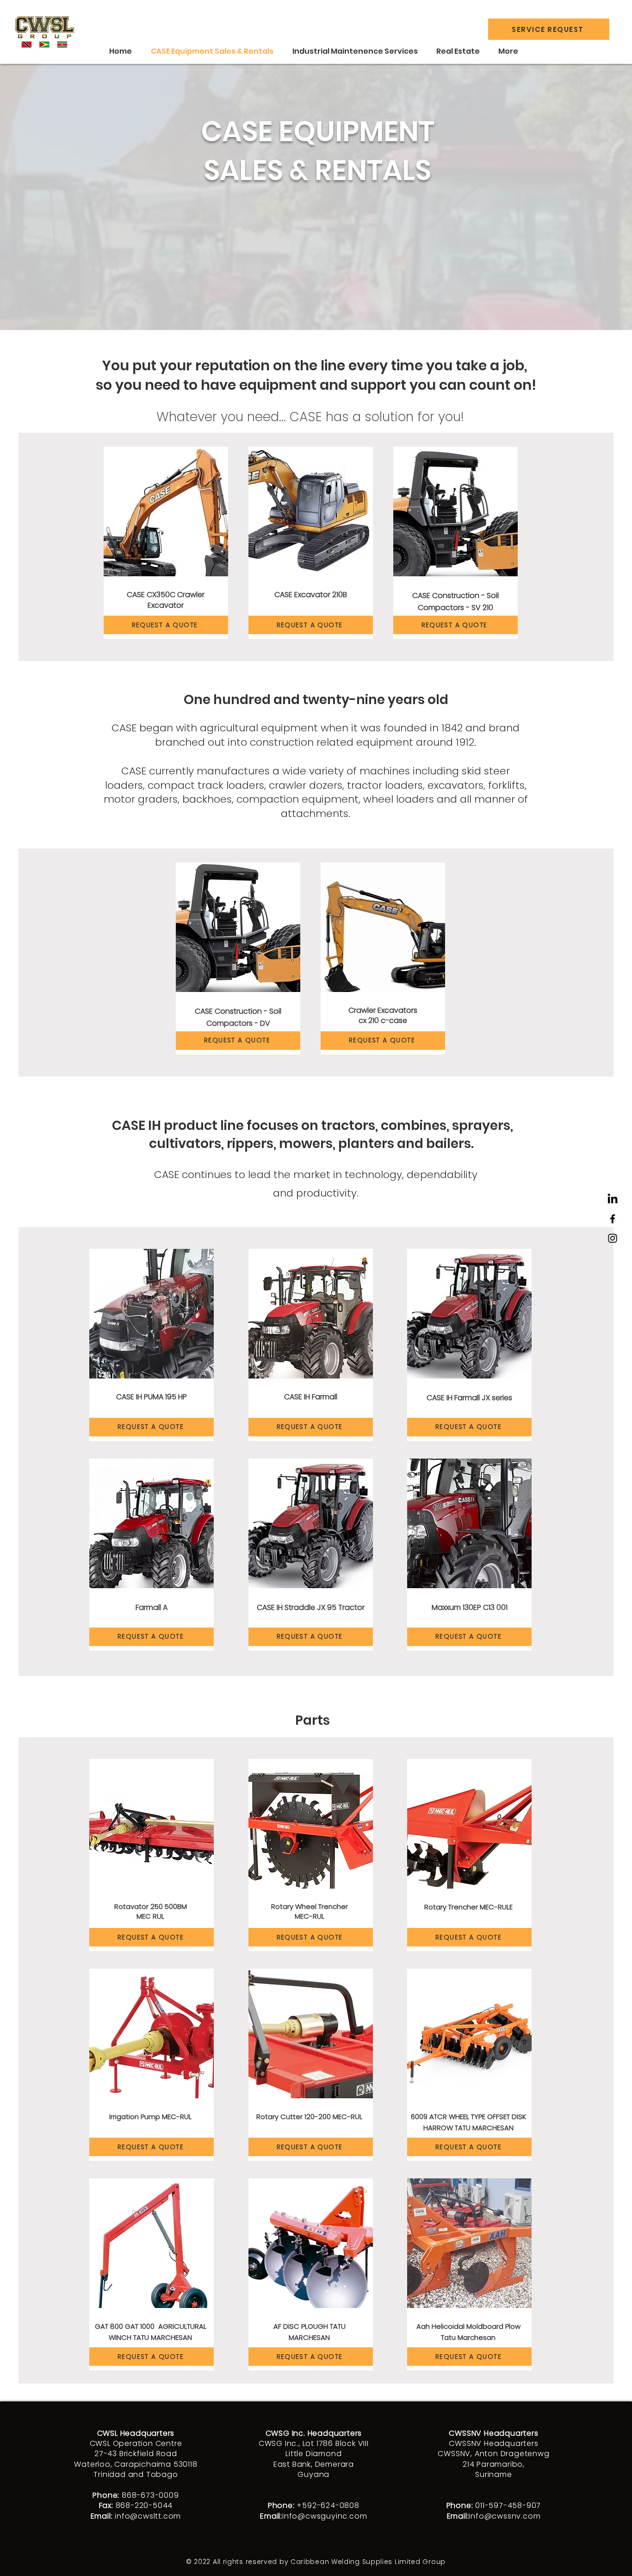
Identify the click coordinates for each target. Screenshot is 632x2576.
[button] (549, 29)
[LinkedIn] (613, 1199)
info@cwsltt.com (148, 2516)
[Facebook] (613, 1219)
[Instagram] (613, 1238)
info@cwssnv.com (505, 2516)
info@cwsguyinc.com (325, 2516)
